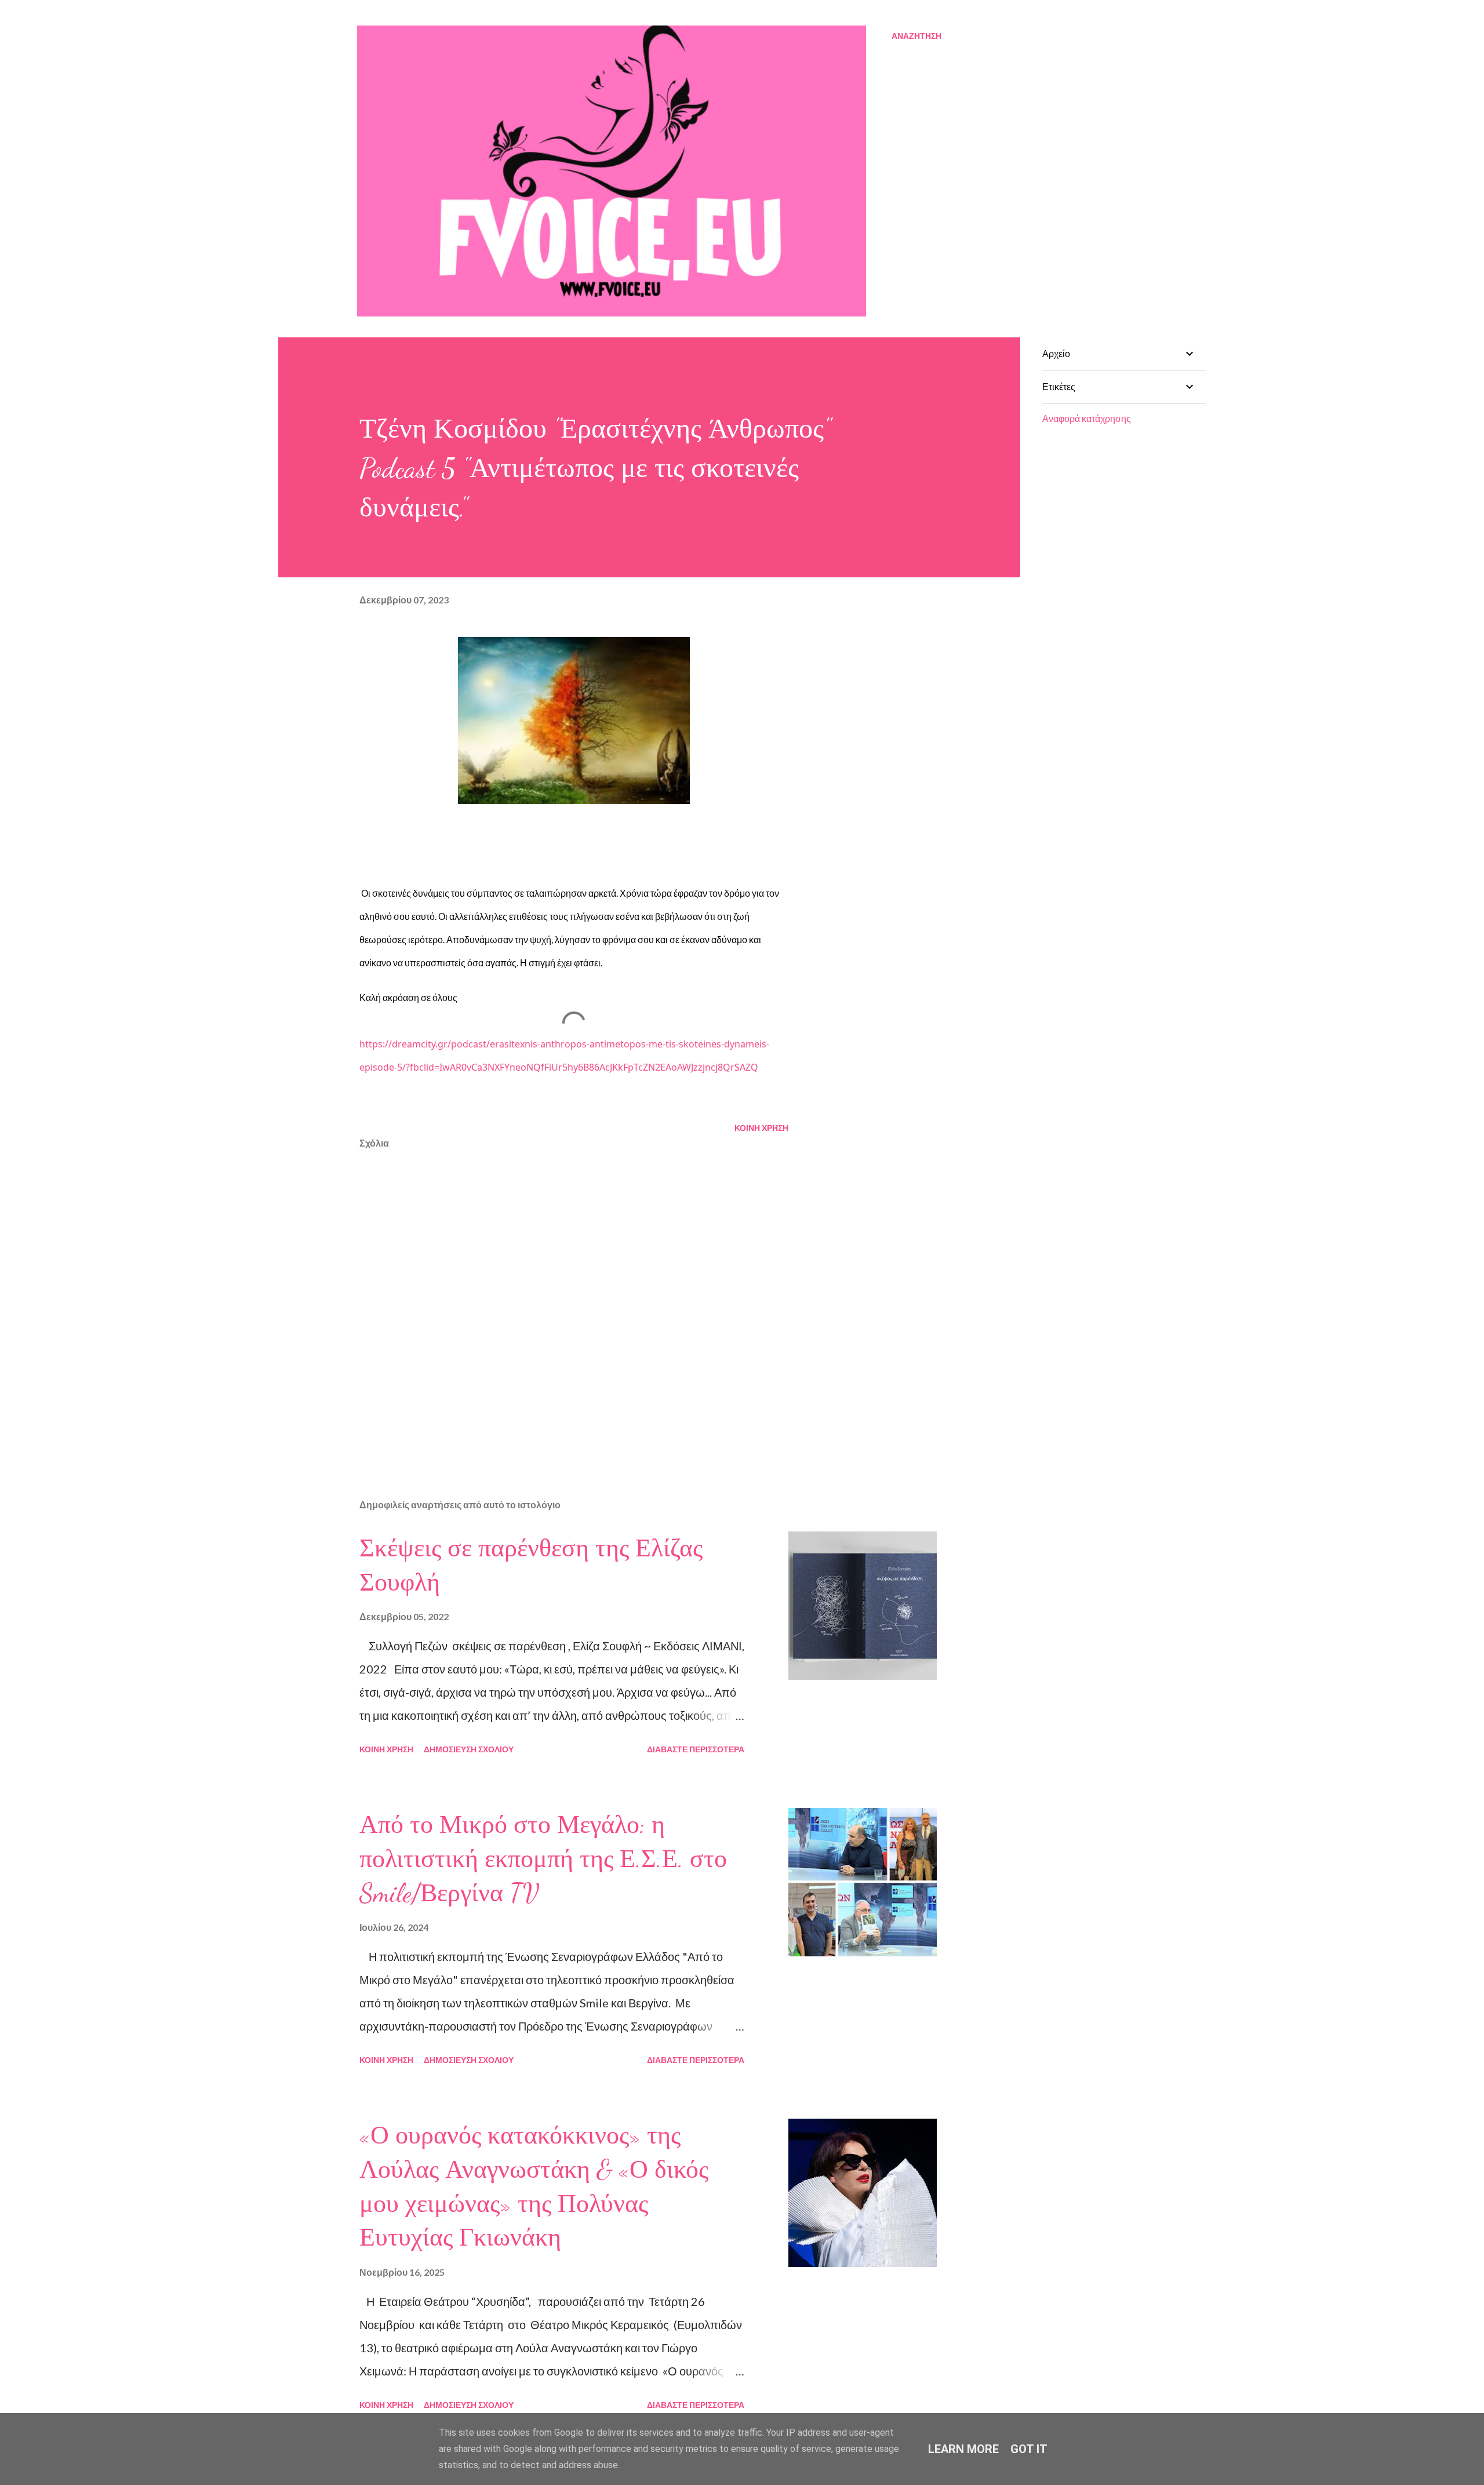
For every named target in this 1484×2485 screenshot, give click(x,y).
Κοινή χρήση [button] (761, 1128)
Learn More (963, 2449)
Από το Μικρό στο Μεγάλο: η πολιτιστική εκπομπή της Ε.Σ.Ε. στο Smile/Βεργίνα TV (543, 1859)
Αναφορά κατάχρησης (1087, 418)
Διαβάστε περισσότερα (696, 1749)
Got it (1029, 2449)
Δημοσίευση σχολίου (469, 1749)
